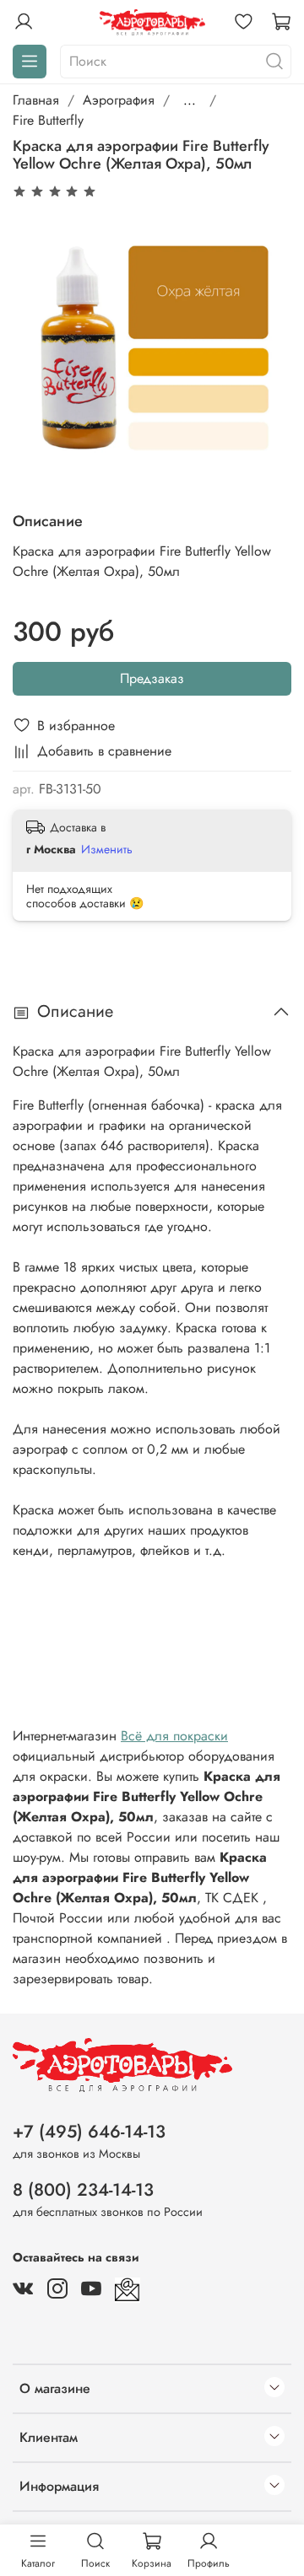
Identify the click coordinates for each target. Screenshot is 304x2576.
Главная (36, 100)
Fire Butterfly (48, 120)
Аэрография (119, 100)
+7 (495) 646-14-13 (89, 2132)
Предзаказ (152, 678)
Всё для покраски (174, 1736)
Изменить (107, 849)
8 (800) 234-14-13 (83, 2190)
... (190, 100)
